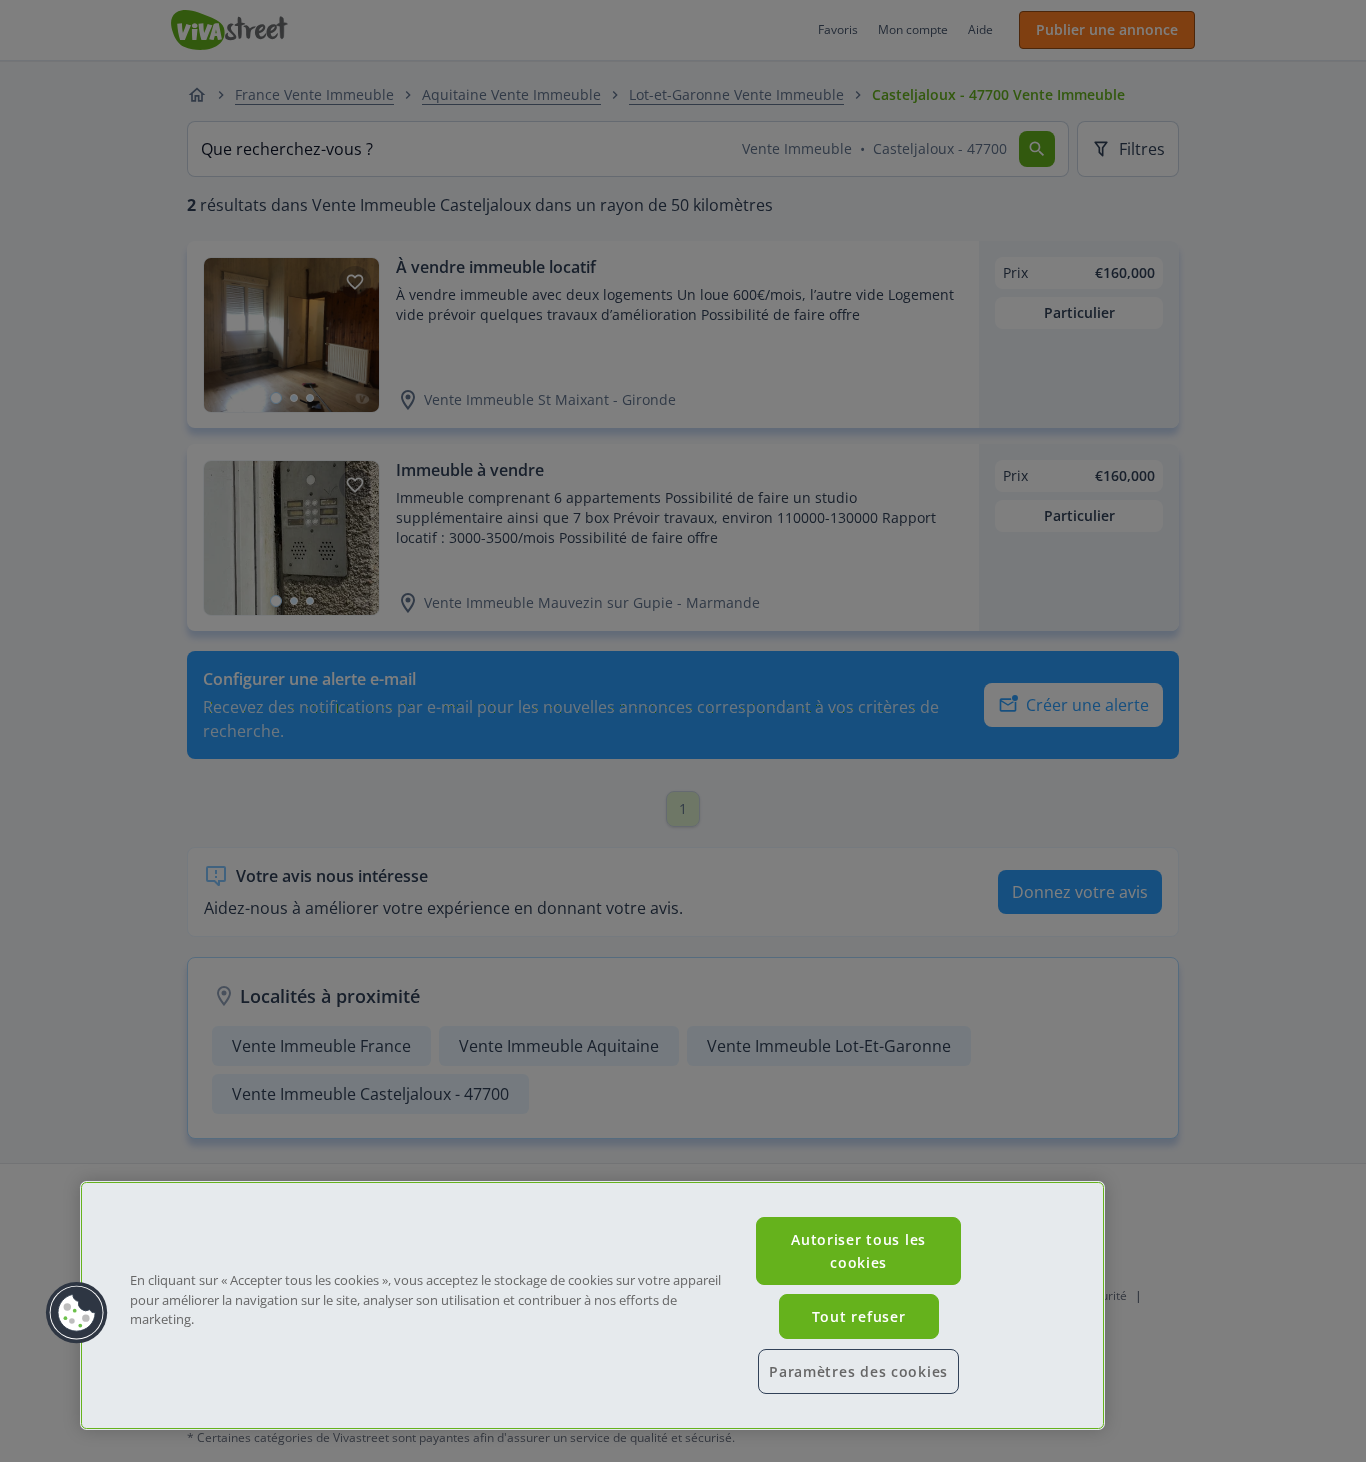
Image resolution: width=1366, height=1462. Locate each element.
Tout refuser (859, 1316)
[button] (77, 1313)
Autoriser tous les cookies (858, 1251)
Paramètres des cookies (858, 1371)
